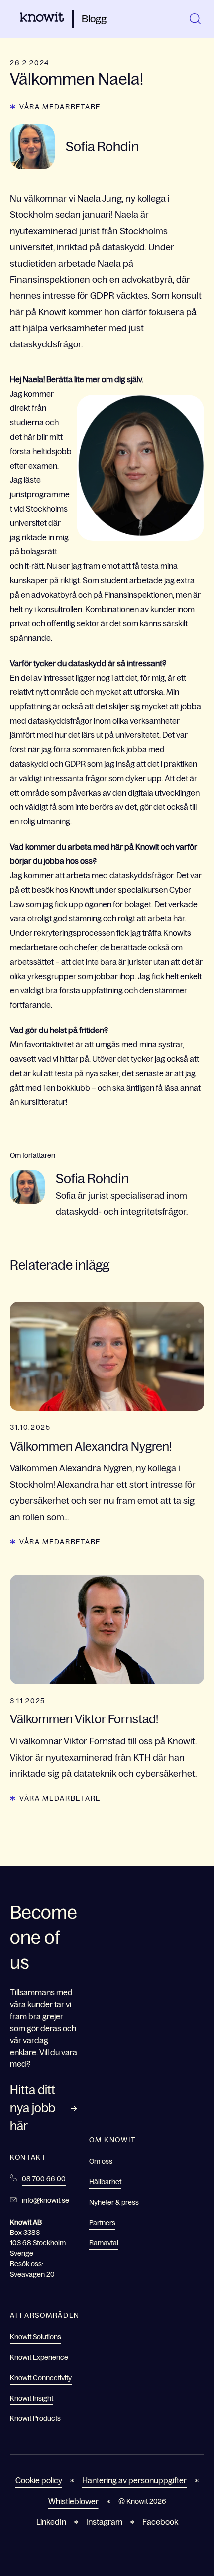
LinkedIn (51, 2522)
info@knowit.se (46, 2200)
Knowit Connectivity (41, 2378)
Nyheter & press (114, 2202)
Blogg (94, 19)
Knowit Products (35, 2418)
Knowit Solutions (36, 2337)
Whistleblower (73, 2501)
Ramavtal (104, 2243)
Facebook (160, 2522)
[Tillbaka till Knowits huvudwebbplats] (42, 19)
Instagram (104, 2522)
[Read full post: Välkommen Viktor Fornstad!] (107, 1630)
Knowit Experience (39, 2357)
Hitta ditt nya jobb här (33, 2108)
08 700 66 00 (44, 2179)
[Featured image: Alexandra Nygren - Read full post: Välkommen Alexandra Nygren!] (107, 1356)
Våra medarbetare (60, 107)
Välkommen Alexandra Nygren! (91, 1447)
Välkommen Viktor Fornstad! (84, 1719)
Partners (102, 2223)
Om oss (101, 2161)
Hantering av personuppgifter (134, 2480)
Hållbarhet (105, 2182)
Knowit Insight (32, 2398)
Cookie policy (39, 2480)
